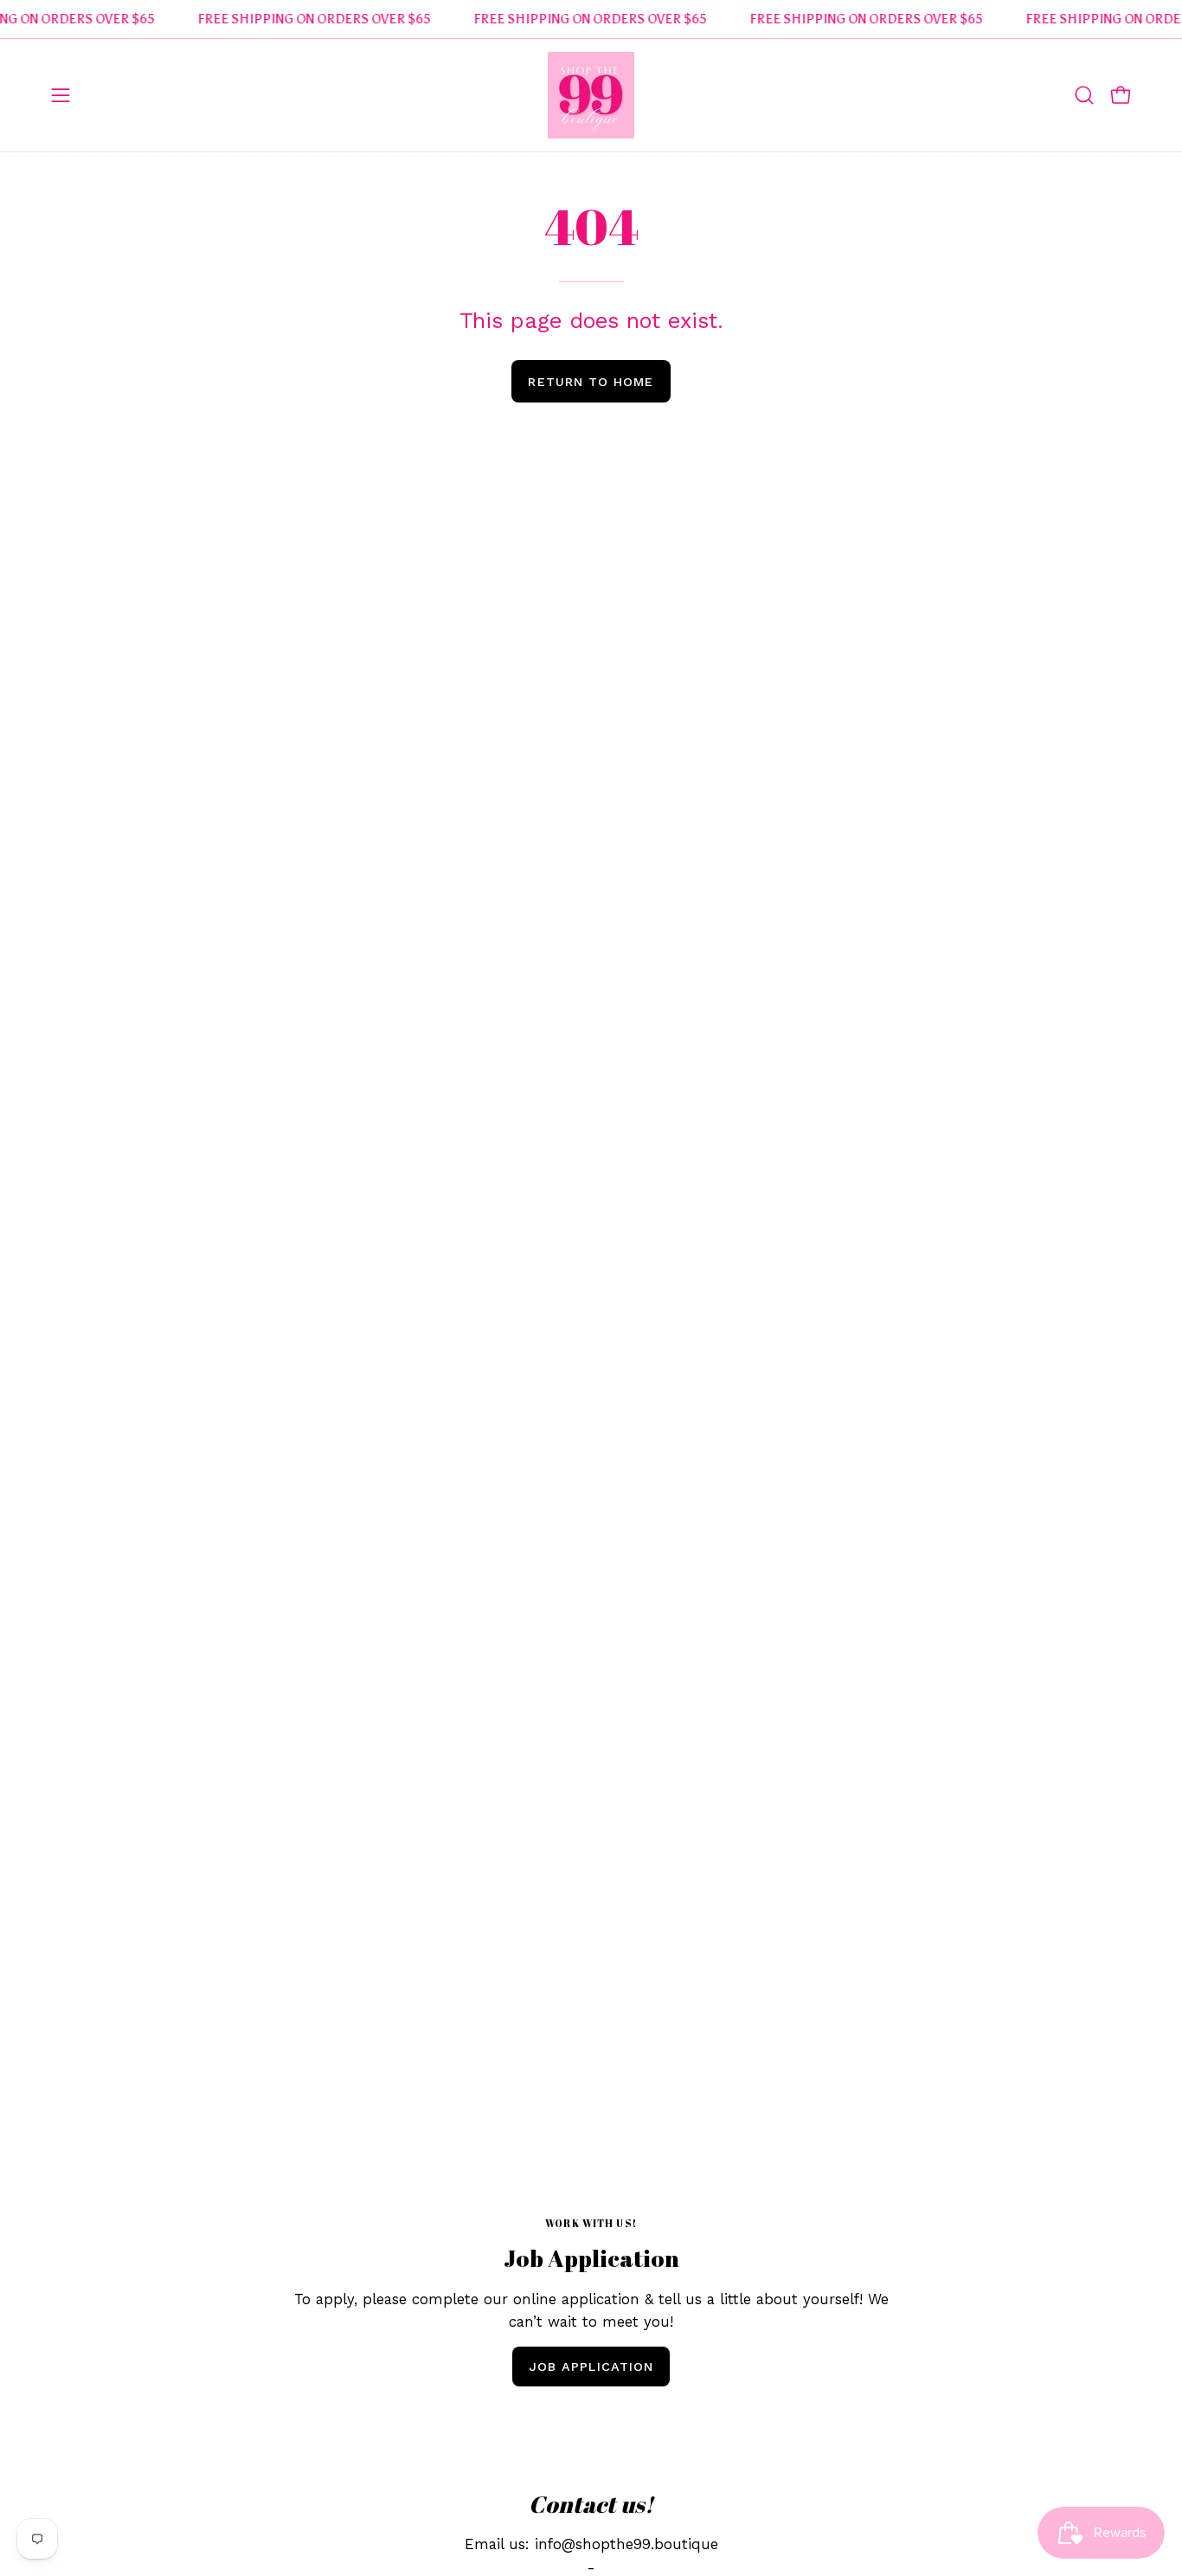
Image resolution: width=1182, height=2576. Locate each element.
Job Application (591, 2367)
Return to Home (591, 382)
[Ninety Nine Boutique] (591, 95)
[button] (1084, 95)
